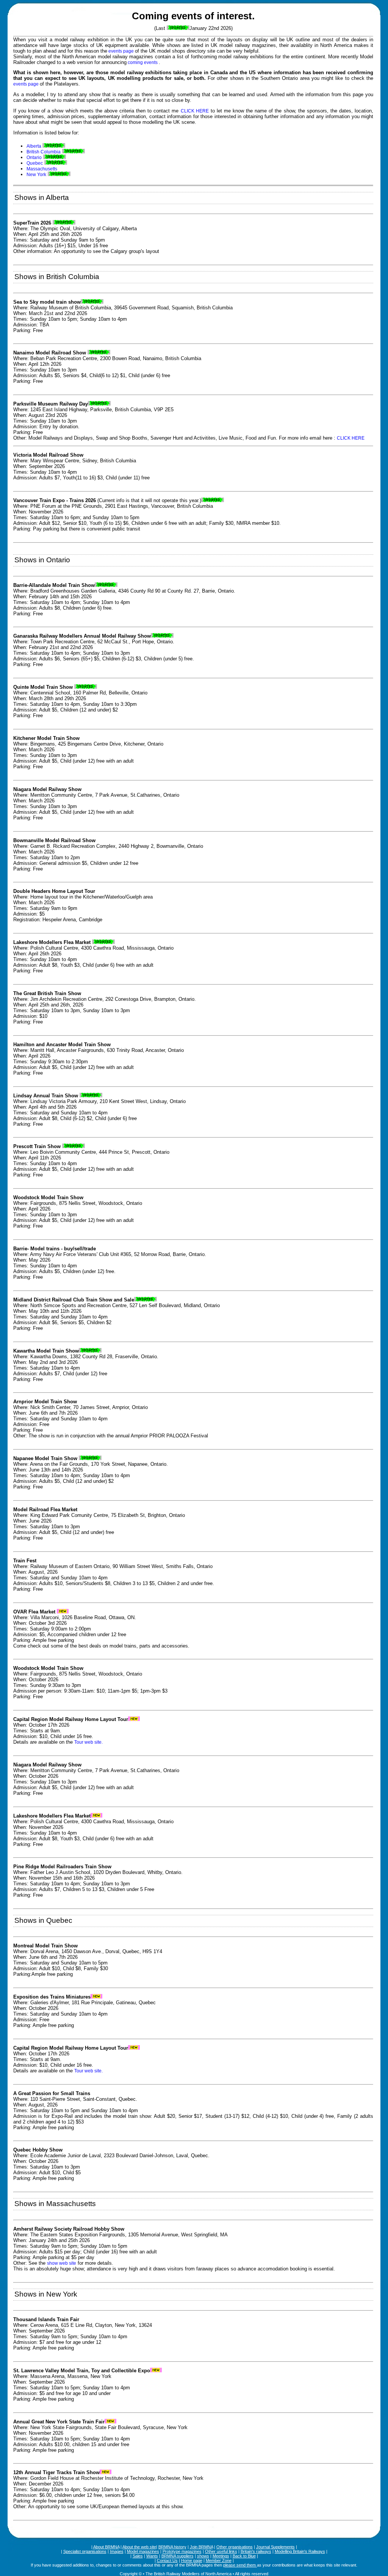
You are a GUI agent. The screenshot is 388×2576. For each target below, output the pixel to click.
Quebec (35, 163)
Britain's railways (256, 2551)
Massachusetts (42, 169)
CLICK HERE (195, 111)
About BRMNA (106, 2547)
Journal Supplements (275, 2547)
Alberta (34, 146)
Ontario (34, 158)
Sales (138, 2556)
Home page (192, 2560)
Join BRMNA (201, 2547)
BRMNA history (172, 2547)
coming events (143, 62)
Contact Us (167, 2560)
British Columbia (44, 152)
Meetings (221, 2556)
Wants (152, 2556)
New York (36, 175)
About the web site (139, 2547)
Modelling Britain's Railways (300, 2551)
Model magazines (143, 2551)
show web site (62, 2263)
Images (117, 2551)
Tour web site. (88, 1742)
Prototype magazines (182, 2551)
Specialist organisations (85, 2551)
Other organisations (235, 2547)
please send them (240, 2565)
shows (203, 2556)
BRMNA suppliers (178, 2556)
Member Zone (219, 2560)
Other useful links (221, 2551)
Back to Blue (244, 2556)
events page (121, 51)
